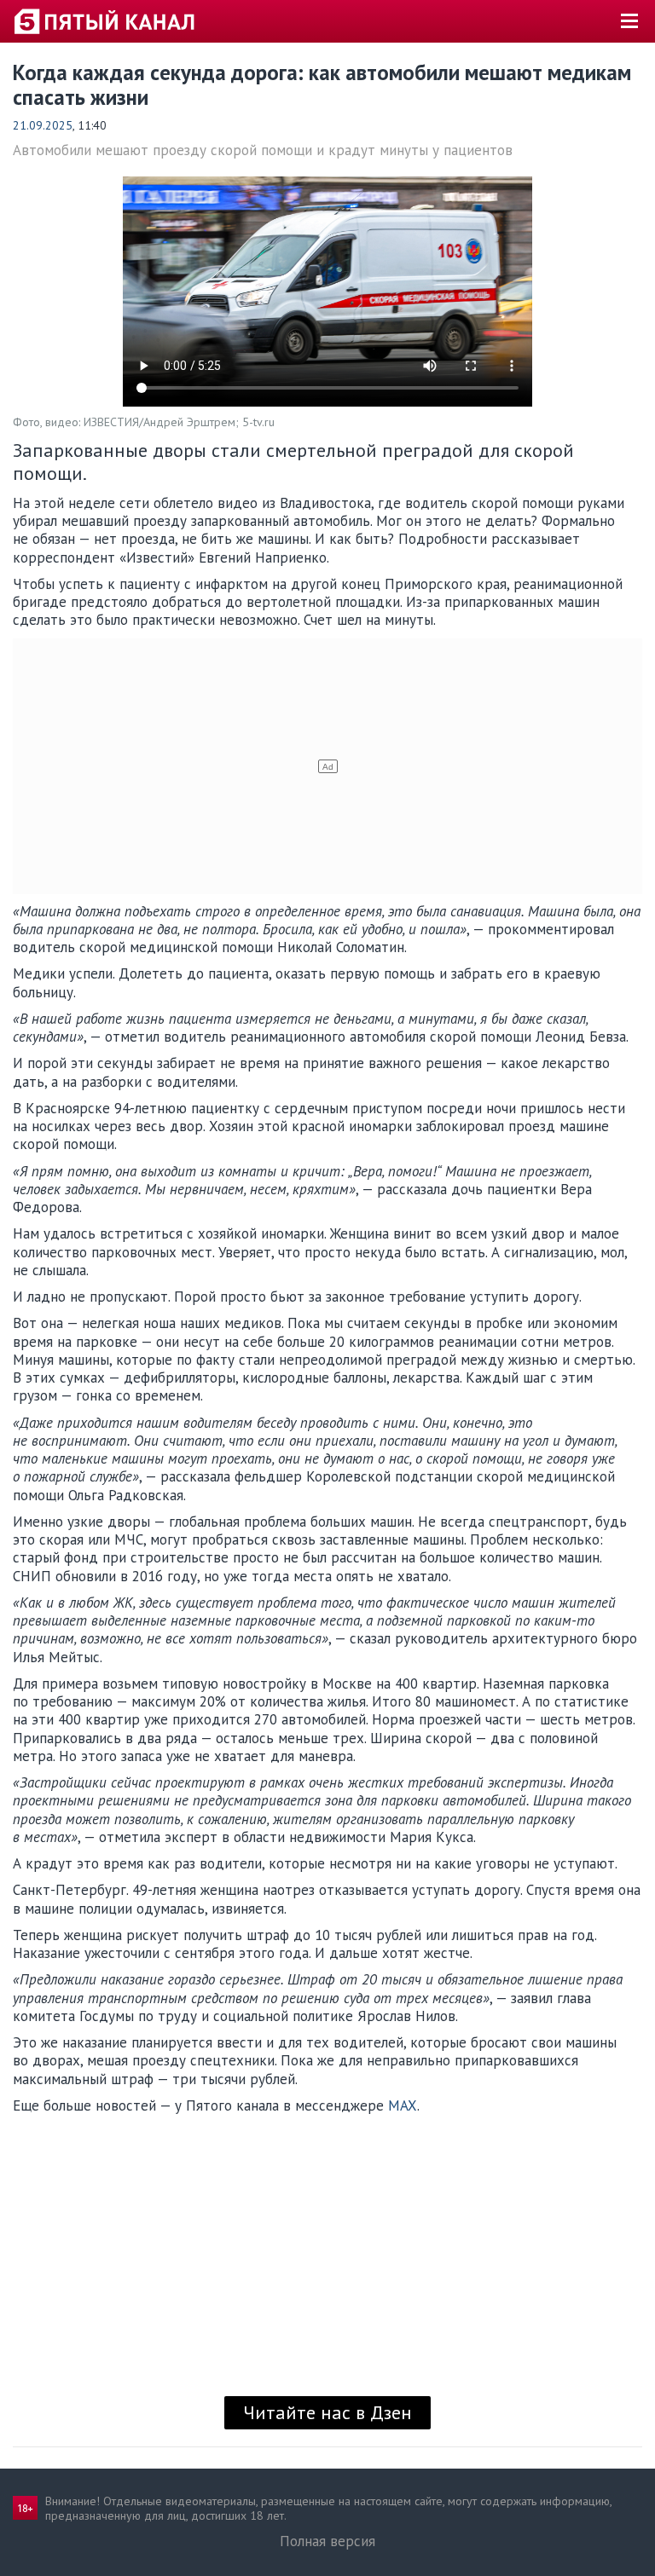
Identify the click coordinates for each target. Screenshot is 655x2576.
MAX (403, 2105)
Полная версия (327, 2541)
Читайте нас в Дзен (327, 2412)
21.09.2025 (43, 125)
